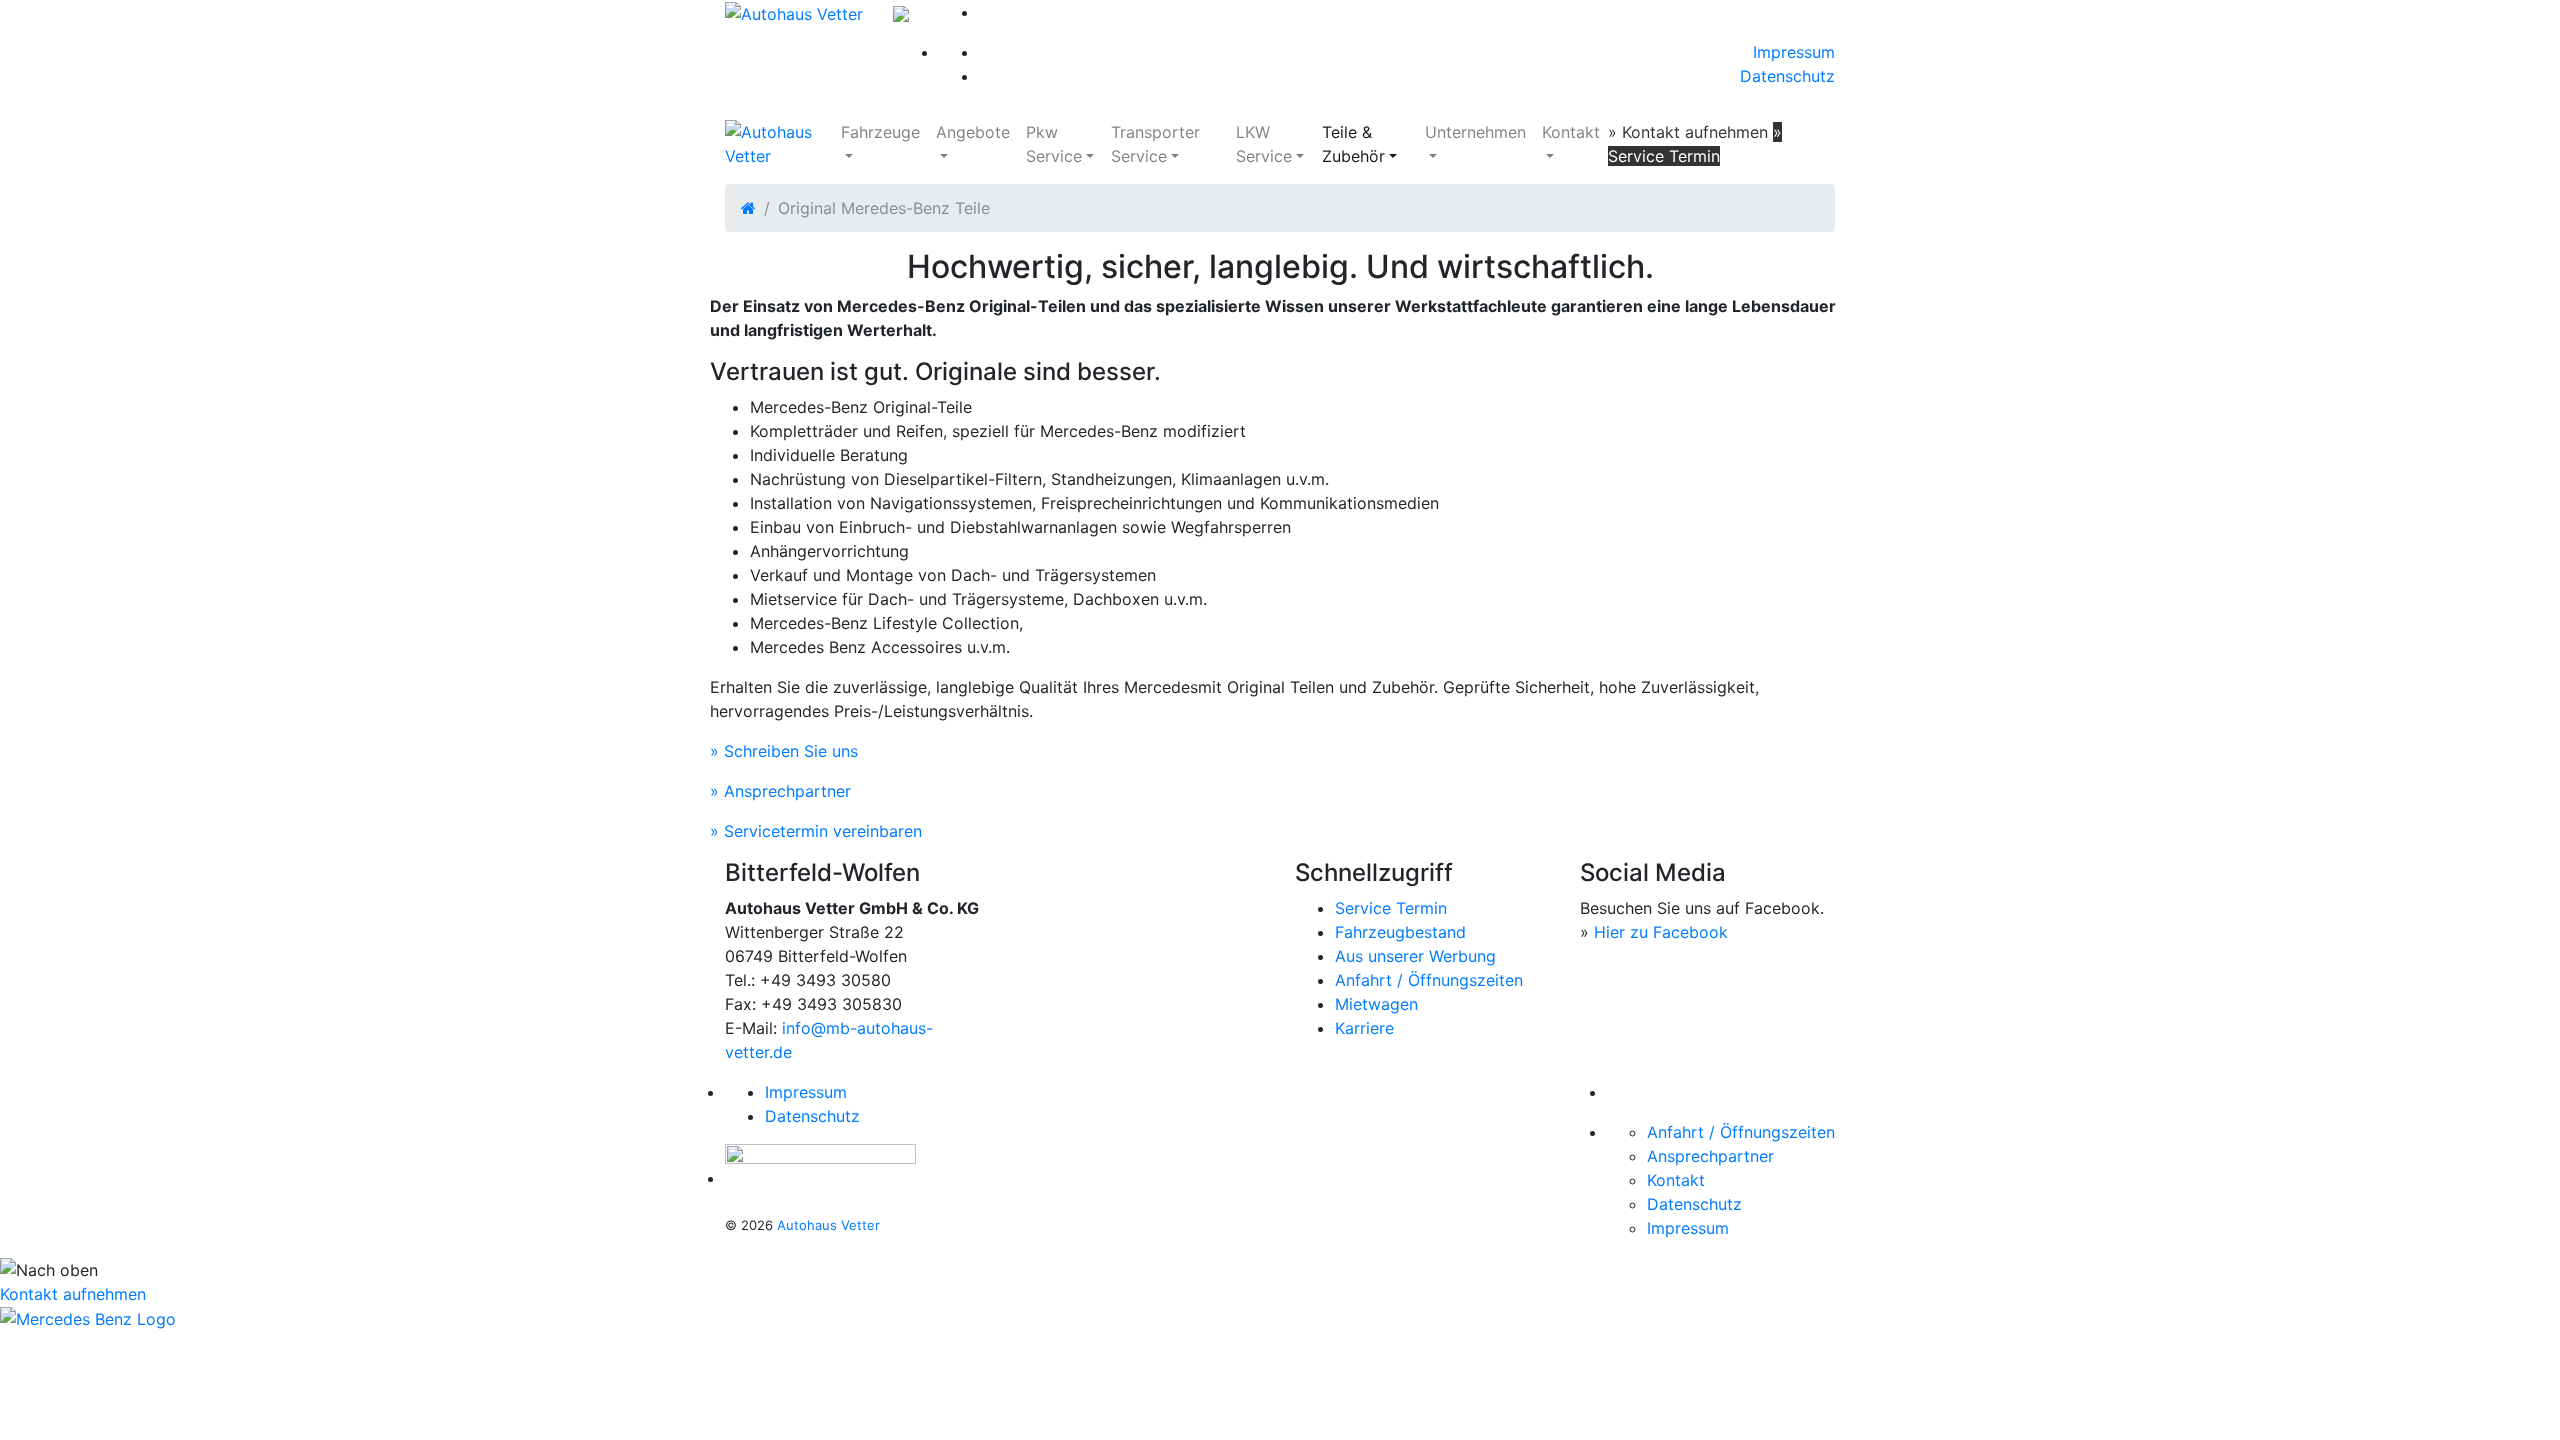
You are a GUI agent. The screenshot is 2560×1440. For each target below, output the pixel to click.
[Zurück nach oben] (1280, 1269)
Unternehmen (1475, 132)
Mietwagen (1376, 1004)
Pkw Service (1054, 144)
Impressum (1794, 52)
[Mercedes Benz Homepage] (88, 1318)
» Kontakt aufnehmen (1688, 132)
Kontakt (1571, 132)
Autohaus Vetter (828, 1225)
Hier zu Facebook (1661, 932)
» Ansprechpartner (780, 791)
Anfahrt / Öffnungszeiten (1429, 980)
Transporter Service (1155, 144)
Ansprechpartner (1710, 1156)
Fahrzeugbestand (1400, 932)
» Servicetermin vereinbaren (816, 831)
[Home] (748, 208)
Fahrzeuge (880, 132)
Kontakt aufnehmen (73, 1294)
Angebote (973, 132)
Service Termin (1391, 908)
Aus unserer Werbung (1415, 956)
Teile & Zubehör (1353, 144)
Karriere (1364, 1028)
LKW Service (1264, 144)
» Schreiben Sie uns (784, 751)
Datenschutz (1787, 76)
